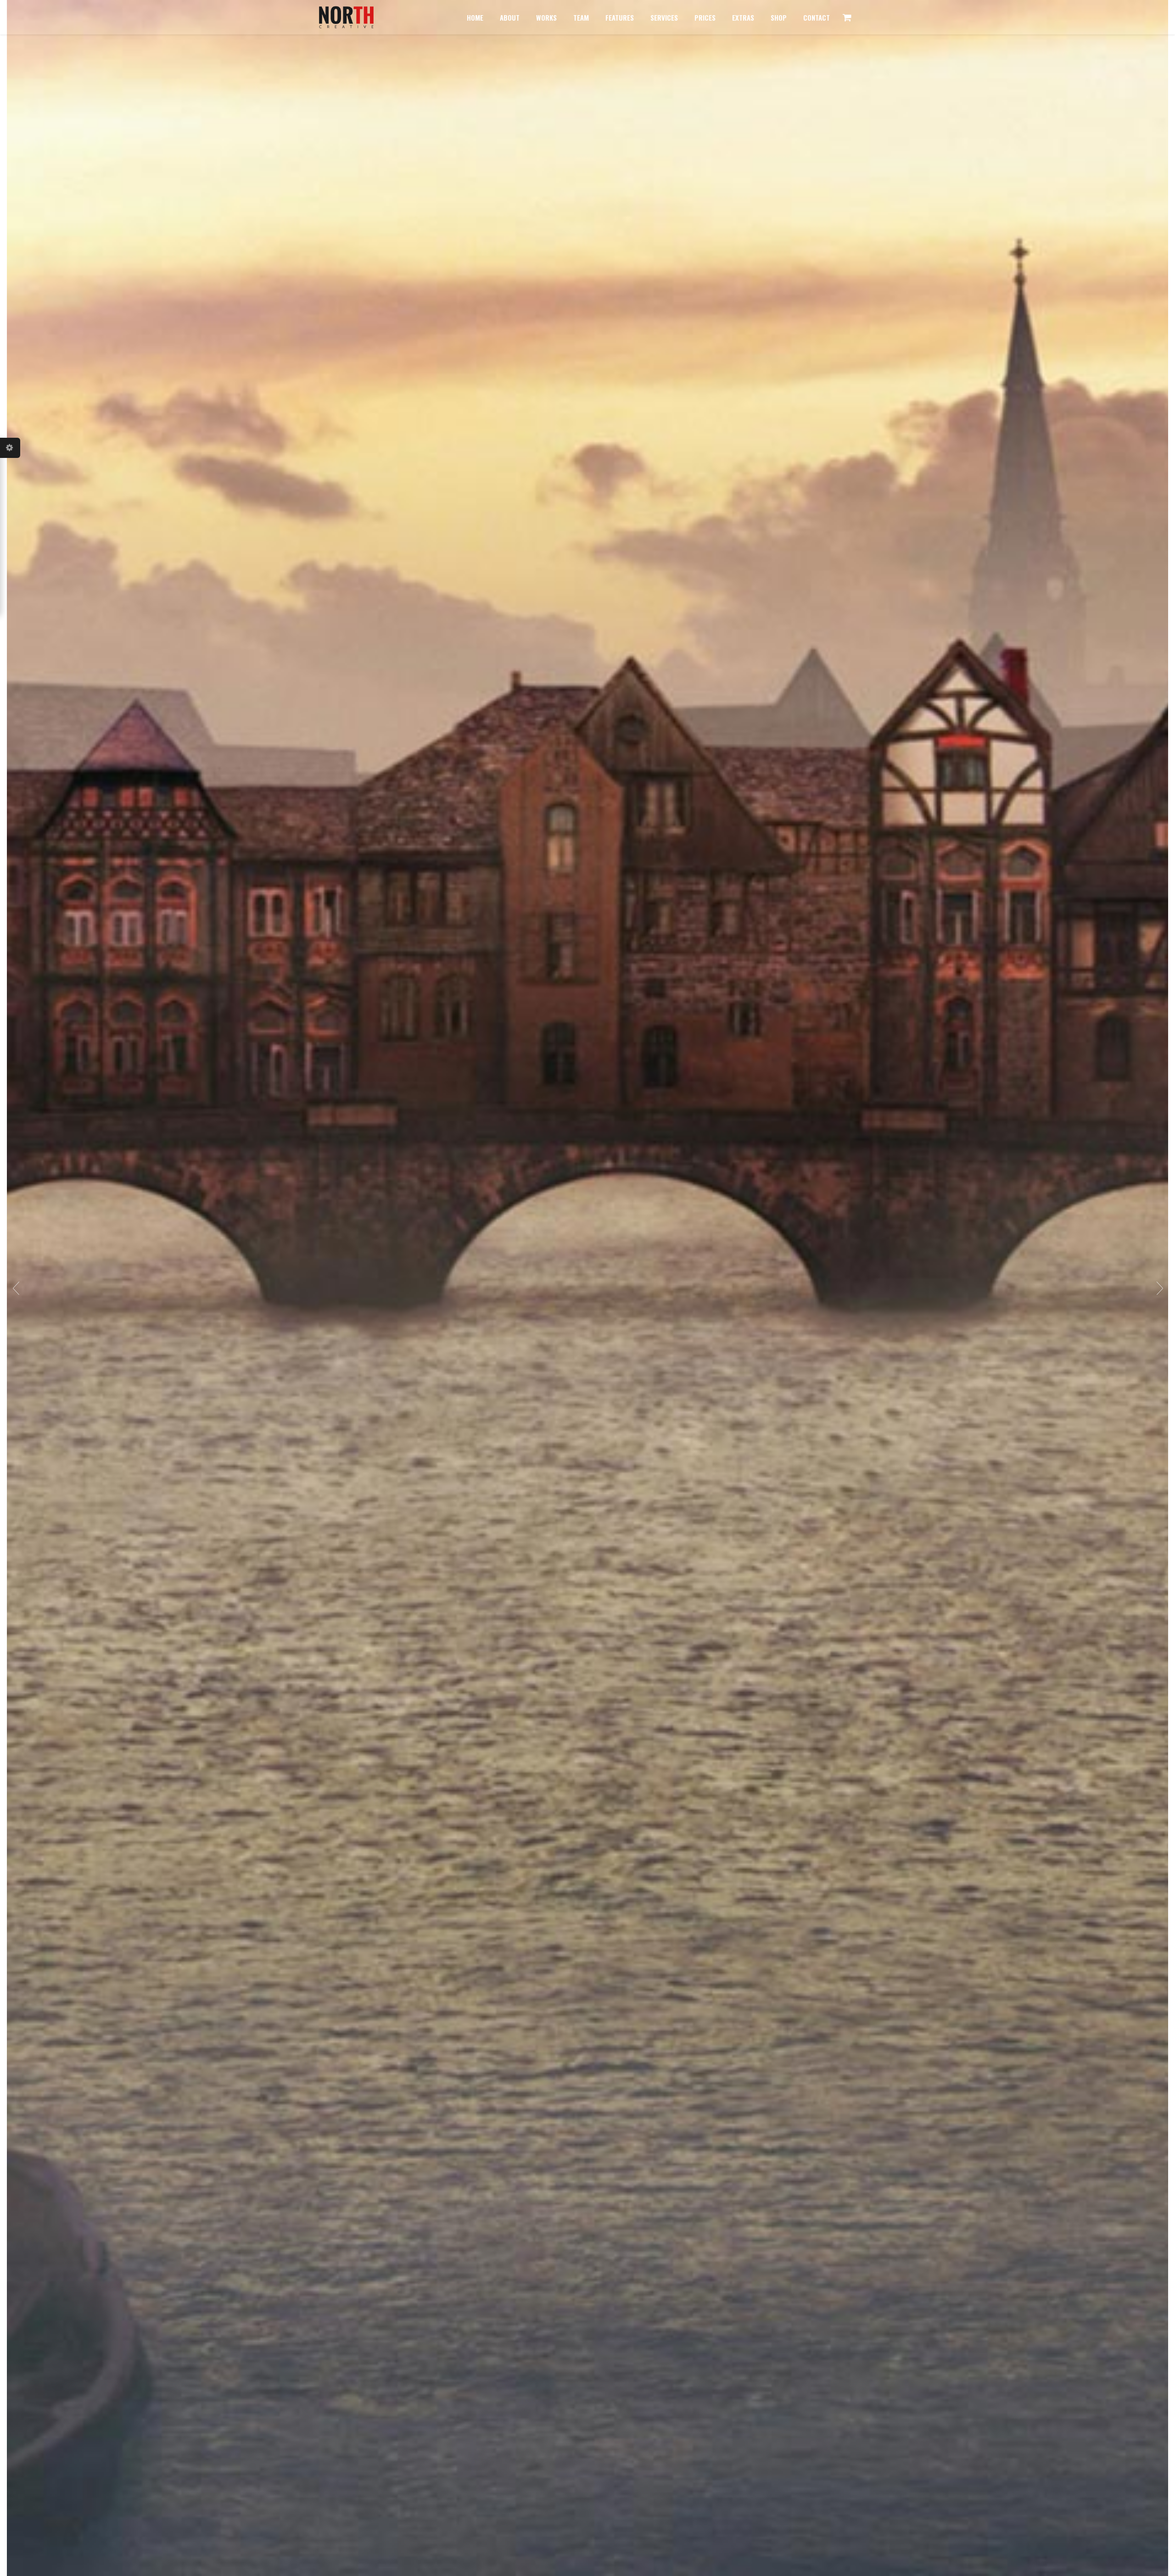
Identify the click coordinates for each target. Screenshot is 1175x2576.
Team (581, 17)
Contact (817, 17)
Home (475, 17)
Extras (743, 17)
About (510, 17)
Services (664, 17)
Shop (779, 17)
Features (620, 17)
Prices (705, 17)
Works (546, 17)
